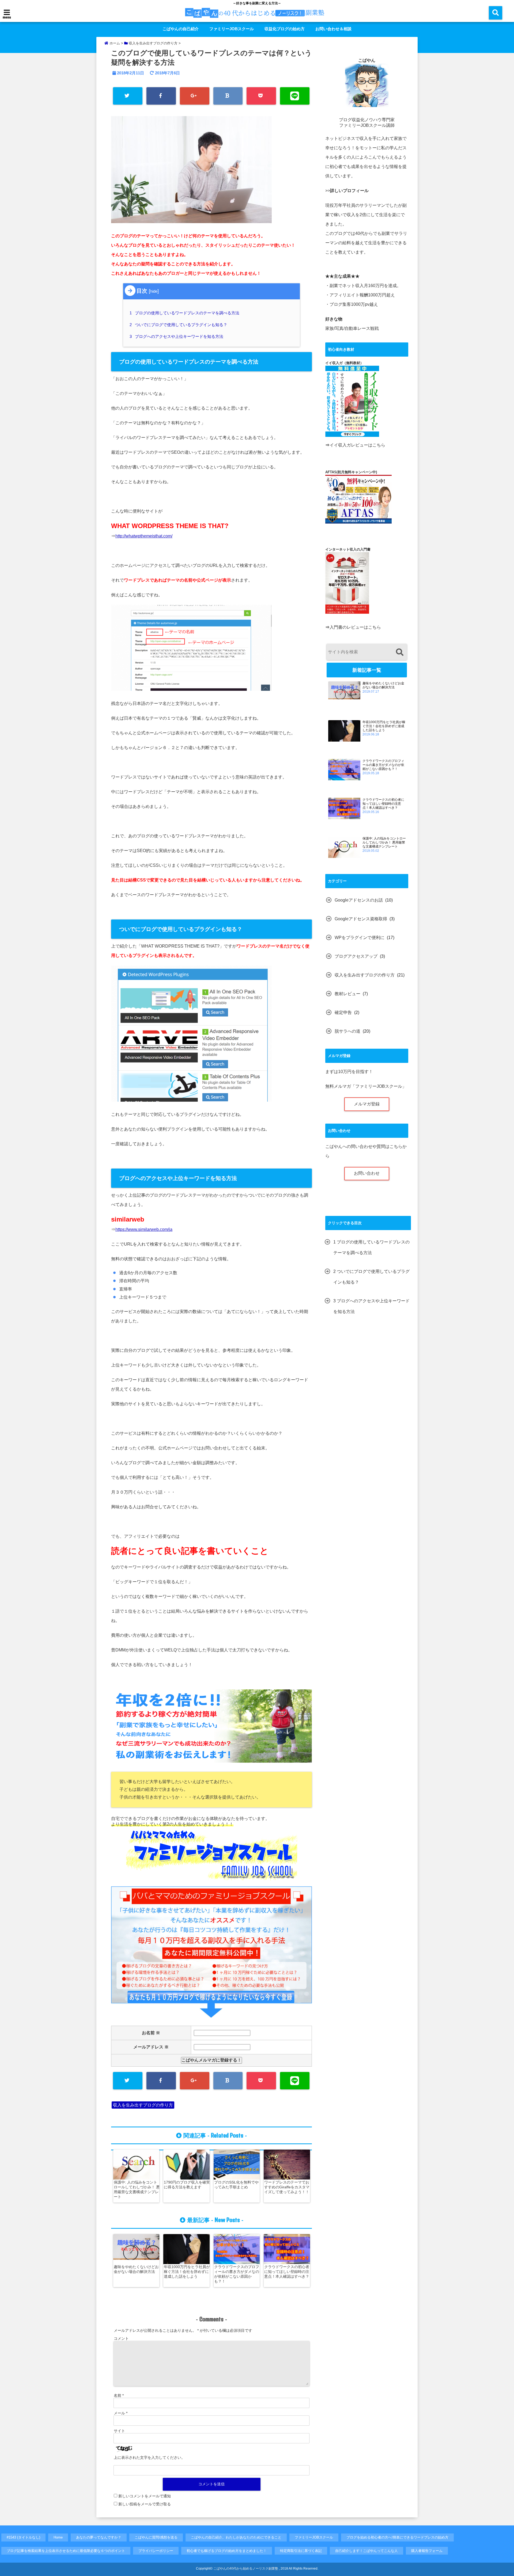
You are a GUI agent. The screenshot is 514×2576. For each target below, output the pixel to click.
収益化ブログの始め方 (285, 29)
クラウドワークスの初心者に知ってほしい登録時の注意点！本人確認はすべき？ (287, 2272)
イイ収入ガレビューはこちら (357, 445)
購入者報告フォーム (427, 2551)
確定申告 (343, 1012)
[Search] (400, 653)
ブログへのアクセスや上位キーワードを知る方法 (177, 336)
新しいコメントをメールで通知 (145, 2496)
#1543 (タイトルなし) (23, 2537)
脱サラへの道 (347, 1031)
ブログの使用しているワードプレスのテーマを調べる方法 (185, 313)
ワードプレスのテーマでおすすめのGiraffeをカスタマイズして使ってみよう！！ (287, 2187)
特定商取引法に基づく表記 (301, 2551)
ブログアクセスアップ (356, 956)
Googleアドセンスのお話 (359, 900)
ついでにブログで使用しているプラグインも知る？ (179, 325)
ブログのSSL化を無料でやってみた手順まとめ (236, 2185)
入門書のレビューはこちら (355, 627)
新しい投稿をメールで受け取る (145, 2504)
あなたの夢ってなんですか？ (99, 2537)
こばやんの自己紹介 (181, 29)
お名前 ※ (160, 2033)
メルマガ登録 (367, 1104)
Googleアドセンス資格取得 (361, 919)
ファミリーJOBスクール (232, 29)
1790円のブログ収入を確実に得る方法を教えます (187, 2185)
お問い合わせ (367, 1173)
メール (121, 2413)
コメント (121, 2338)
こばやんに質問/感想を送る (156, 2537)
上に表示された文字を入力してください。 (149, 2457)
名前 (119, 2395)
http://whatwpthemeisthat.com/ (144, 536)
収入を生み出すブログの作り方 (143, 2105)
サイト (119, 2431)
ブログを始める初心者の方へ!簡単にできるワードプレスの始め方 (397, 2537)
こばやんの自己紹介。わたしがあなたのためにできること (236, 2537)
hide (154, 291)
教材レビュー (347, 994)
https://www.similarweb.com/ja (144, 1229)
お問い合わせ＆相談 (333, 29)
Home (58, 2537)
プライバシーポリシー (156, 2551)
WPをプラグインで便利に (360, 938)
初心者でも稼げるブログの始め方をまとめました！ (227, 2551)
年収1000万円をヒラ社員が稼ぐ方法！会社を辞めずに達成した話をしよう (187, 2272)
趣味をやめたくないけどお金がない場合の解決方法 (136, 2269)
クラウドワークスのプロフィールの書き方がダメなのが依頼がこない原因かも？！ (237, 2274)
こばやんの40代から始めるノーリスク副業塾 (246, 2569)
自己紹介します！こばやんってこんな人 (366, 2551)
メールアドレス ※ (151, 2047)
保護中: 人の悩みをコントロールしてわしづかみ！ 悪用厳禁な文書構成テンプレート (137, 2189)
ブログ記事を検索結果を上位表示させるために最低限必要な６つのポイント (66, 2551)
